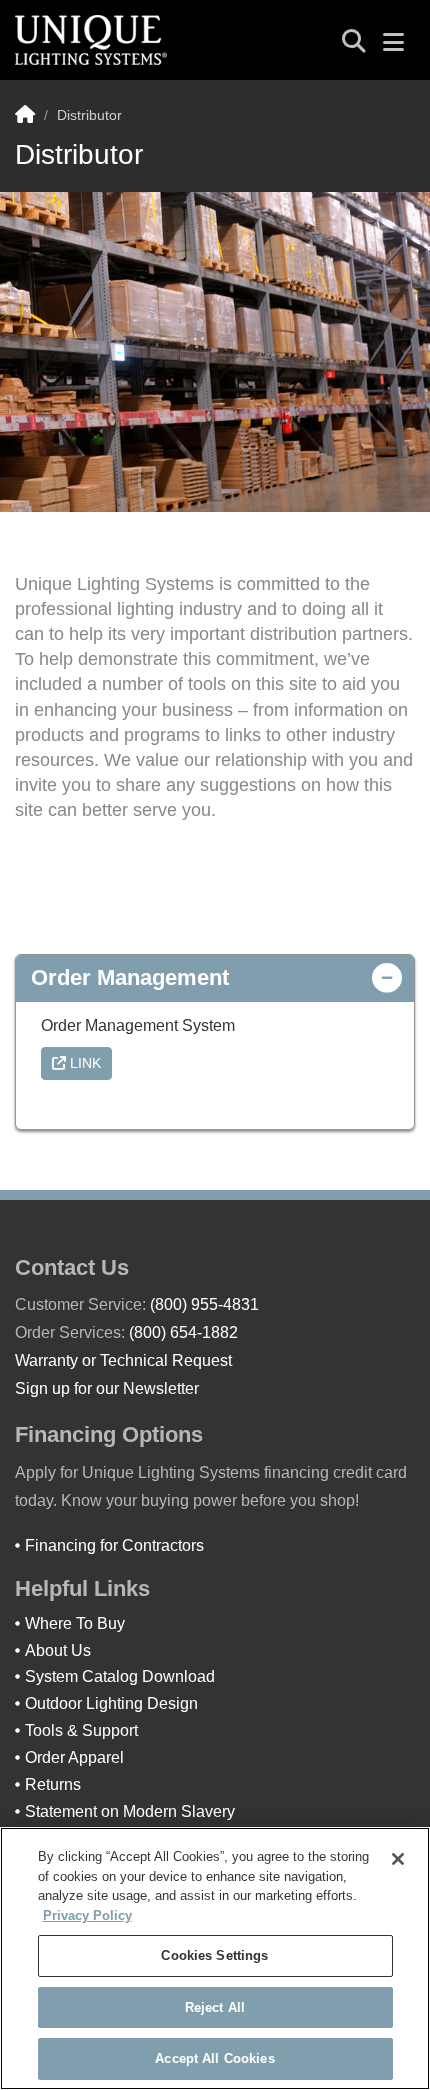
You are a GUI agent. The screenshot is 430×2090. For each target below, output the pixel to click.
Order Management (130, 978)
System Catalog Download (120, 1676)
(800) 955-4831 (204, 1304)
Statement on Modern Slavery (130, 1811)
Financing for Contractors (114, 1545)
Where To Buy (75, 1623)
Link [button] (83, 1063)
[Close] (398, 1859)
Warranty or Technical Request (123, 1360)
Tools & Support (81, 1730)
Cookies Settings (214, 1955)
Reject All (215, 2007)
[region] (215, 1958)
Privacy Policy (87, 1915)
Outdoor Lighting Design (111, 1703)
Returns (53, 1784)
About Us (58, 1650)
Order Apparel (74, 1757)
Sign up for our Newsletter (107, 1388)
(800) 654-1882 (183, 1332)
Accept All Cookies (214, 2058)
